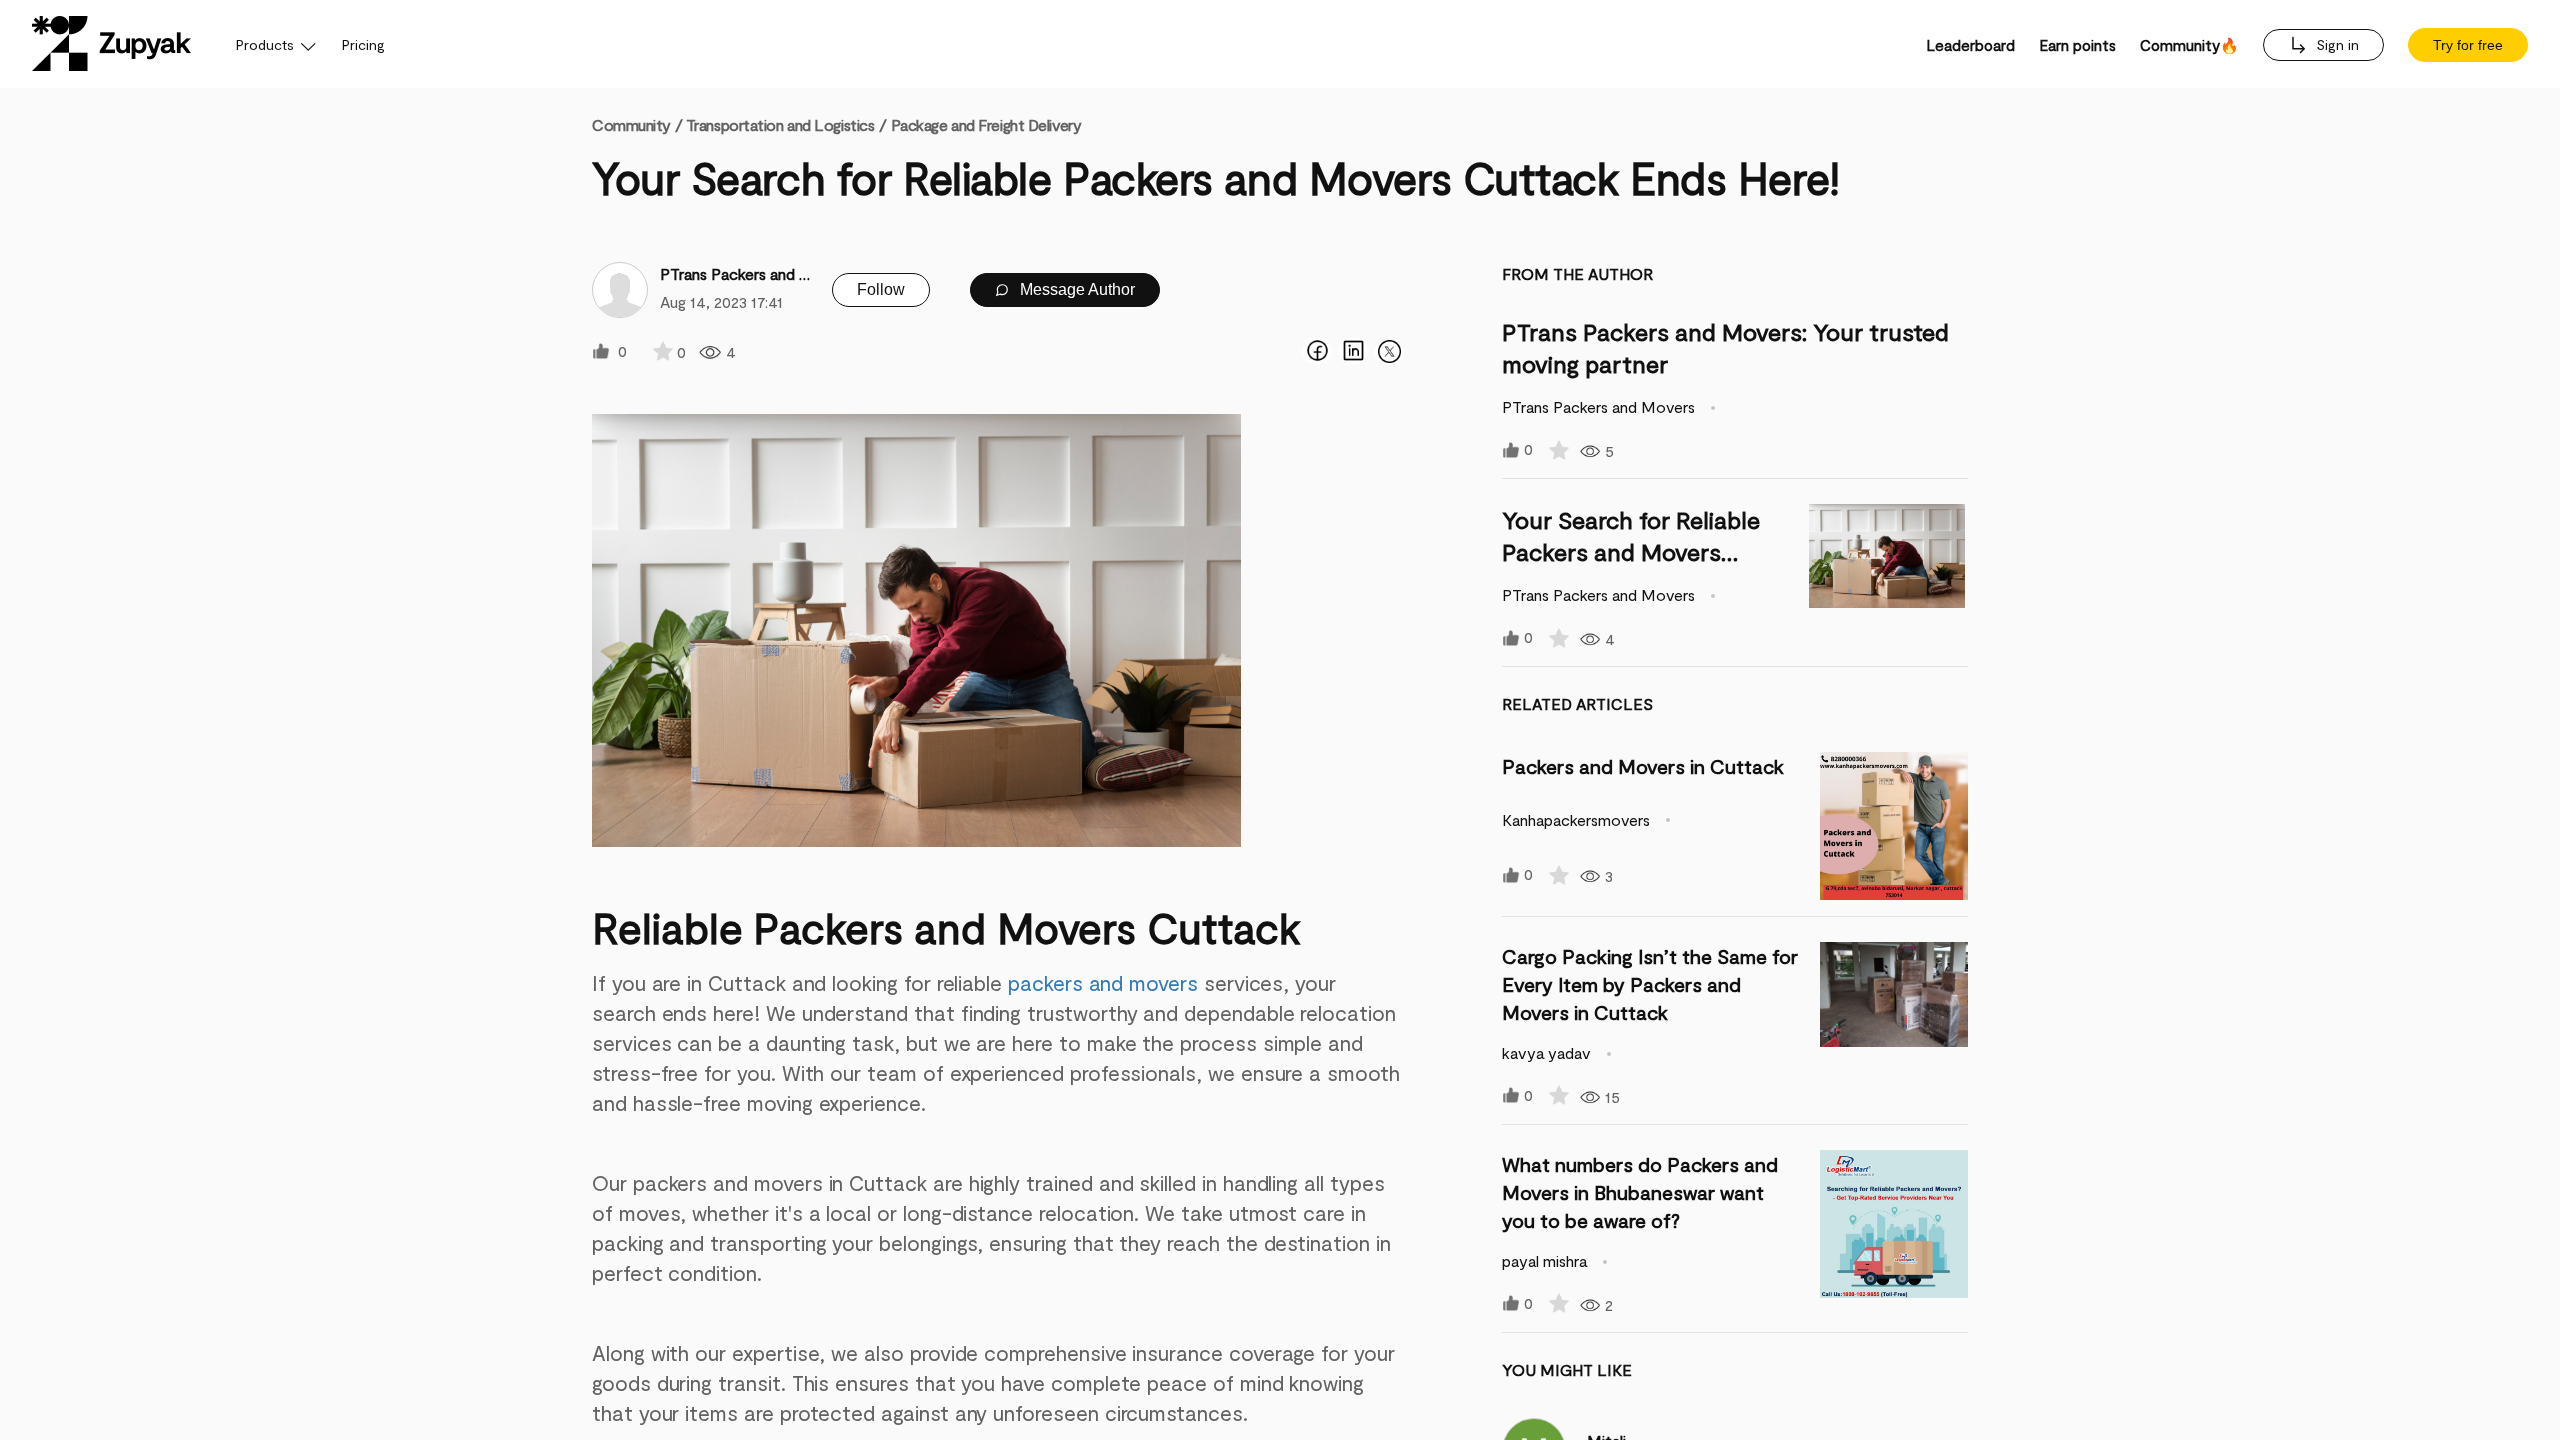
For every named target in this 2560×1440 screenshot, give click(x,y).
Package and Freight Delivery (986, 124)
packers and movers (1100, 982)
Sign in (2335, 44)
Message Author (1075, 289)
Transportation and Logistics (780, 124)
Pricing (363, 44)
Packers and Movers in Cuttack (1643, 766)
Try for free (2468, 45)
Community (637, 124)
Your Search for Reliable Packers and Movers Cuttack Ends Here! (1631, 551)
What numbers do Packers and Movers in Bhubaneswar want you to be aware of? (1640, 1192)
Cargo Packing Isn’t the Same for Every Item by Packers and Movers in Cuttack (1650, 984)
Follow (881, 289)
